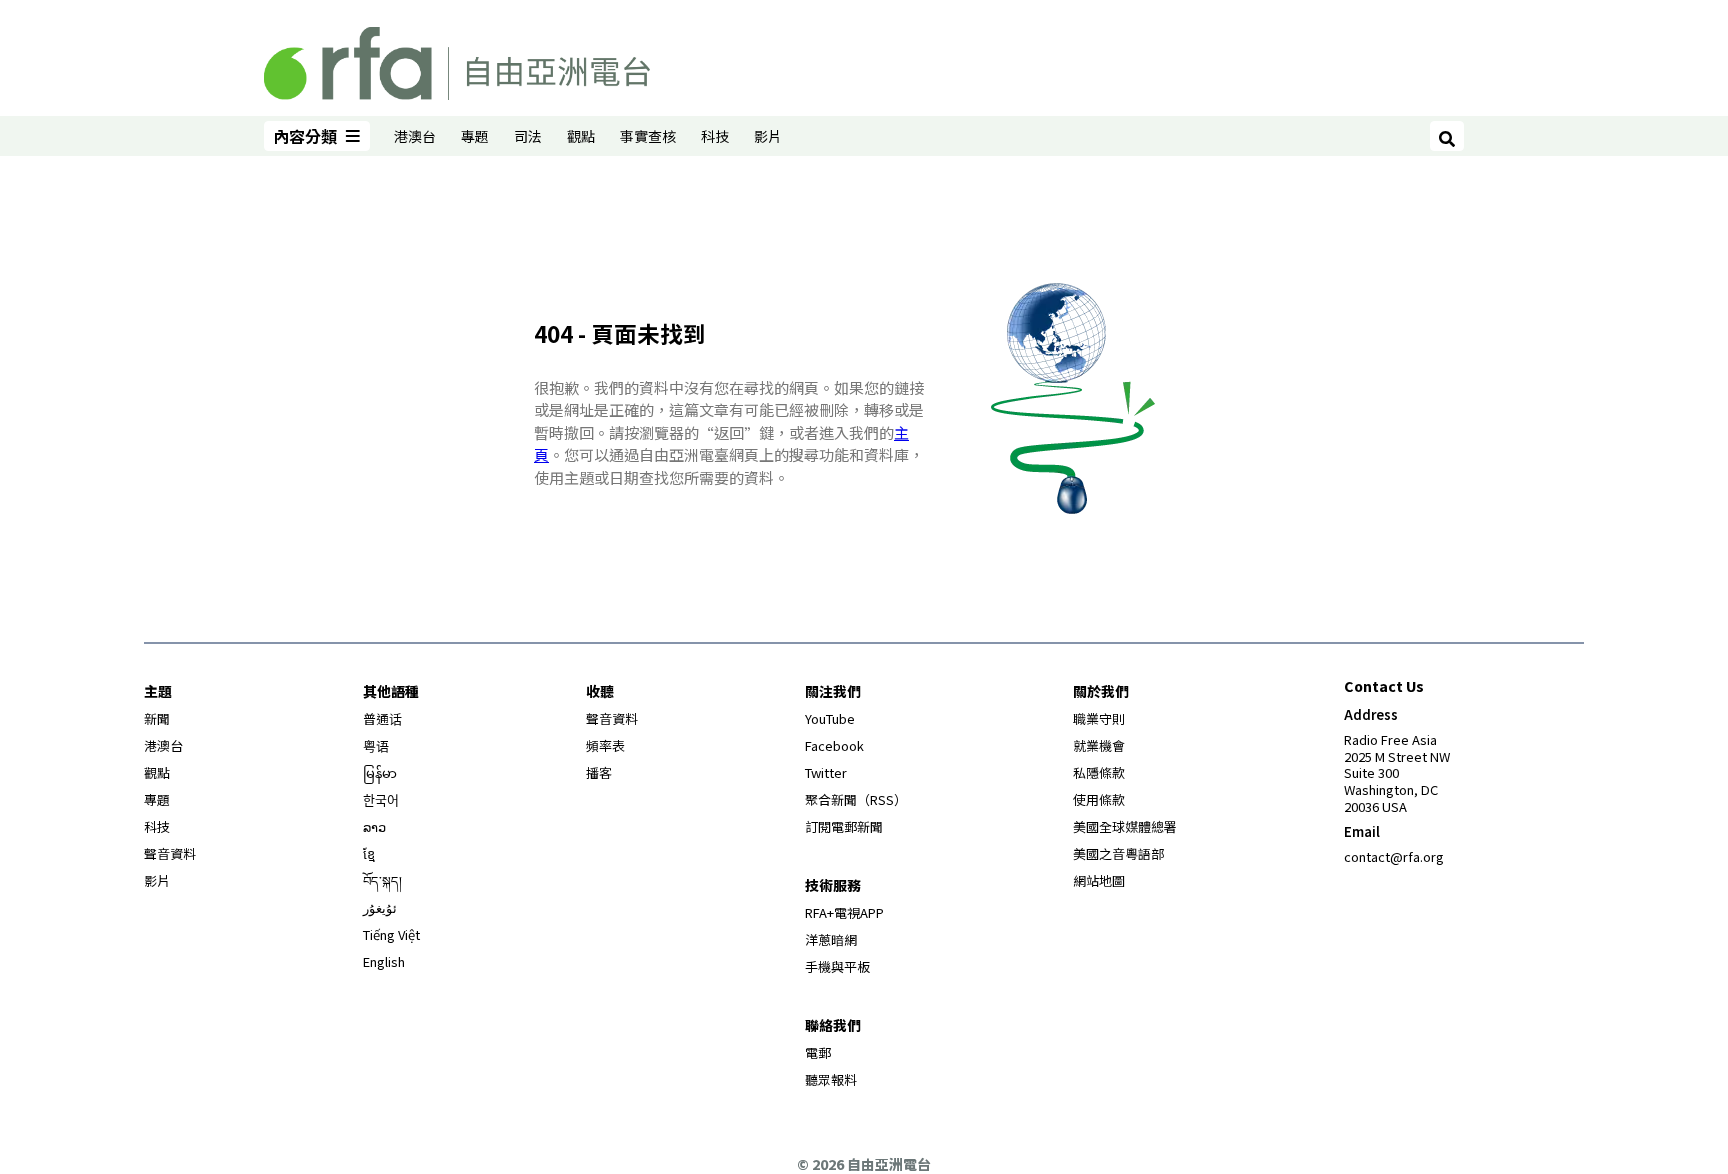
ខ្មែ (369, 853)
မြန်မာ (380, 772)
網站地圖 (1099, 880)
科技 (715, 136)
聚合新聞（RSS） (856, 799)
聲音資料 (170, 853)
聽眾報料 (831, 1079)
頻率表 (605, 745)
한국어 (381, 799)
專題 (475, 136)
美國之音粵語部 (1118, 853)
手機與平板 (837, 966)
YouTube (830, 718)
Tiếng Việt (391, 934)
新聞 (157, 718)
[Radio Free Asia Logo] (457, 60)
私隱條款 (1099, 772)
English (384, 961)
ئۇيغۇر (380, 907)
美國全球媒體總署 (1125, 826)
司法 (528, 136)
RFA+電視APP (844, 912)
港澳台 (415, 136)
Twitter (826, 772)
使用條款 (1099, 799)
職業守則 (1099, 718)
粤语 (376, 745)
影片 (768, 136)
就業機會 (1099, 745)
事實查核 (648, 136)
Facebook (834, 745)
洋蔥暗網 (831, 939)
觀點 (581, 136)
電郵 (818, 1052)
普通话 (382, 718)
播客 (599, 772)
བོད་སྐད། (382, 880)
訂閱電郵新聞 (844, 826)
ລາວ (374, 826)
